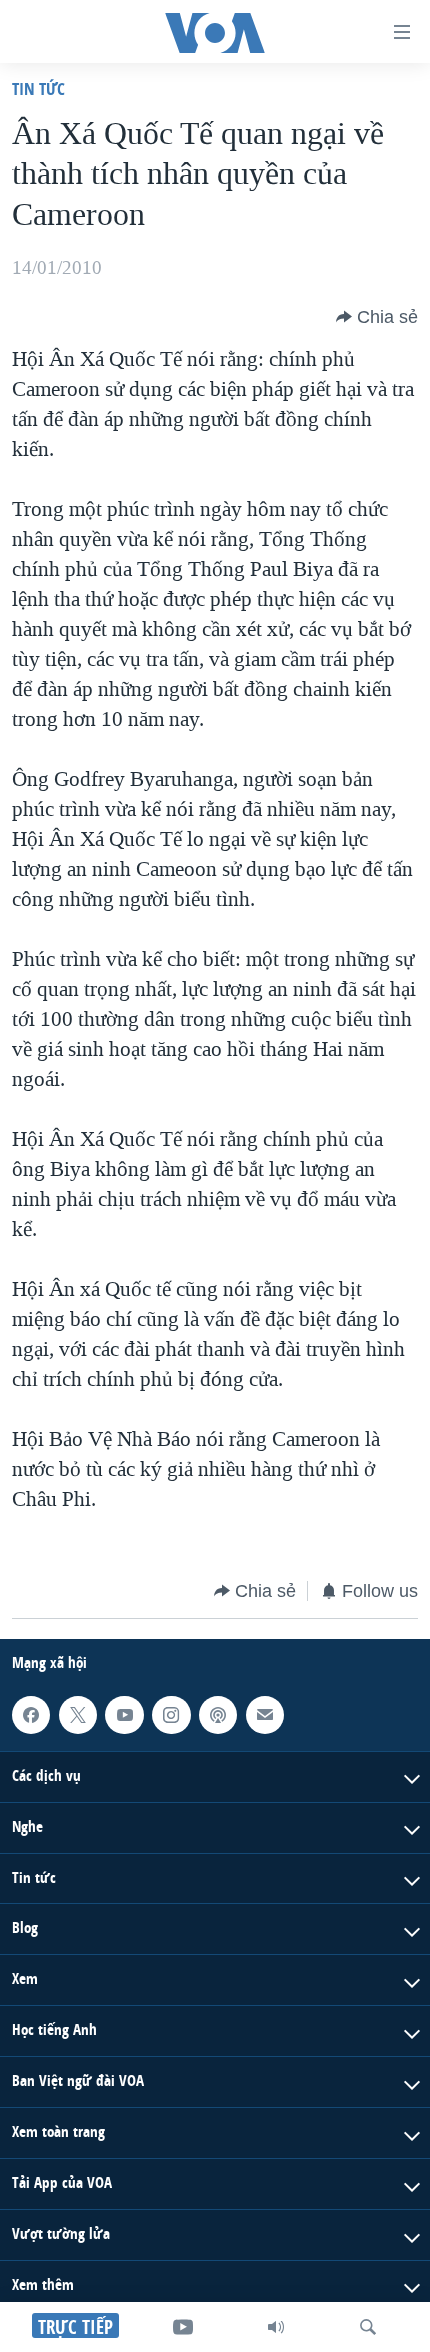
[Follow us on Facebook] (31, 1715)
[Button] (377, 317)
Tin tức (38, 88)
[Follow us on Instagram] (171, 1715)
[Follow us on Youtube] (124, 1715)
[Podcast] (218, 1715)
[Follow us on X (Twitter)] (78, 1715)
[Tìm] (368, 2327)
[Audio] (276, 2327)
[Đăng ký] (265, 1715)
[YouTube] (183, 2327)
